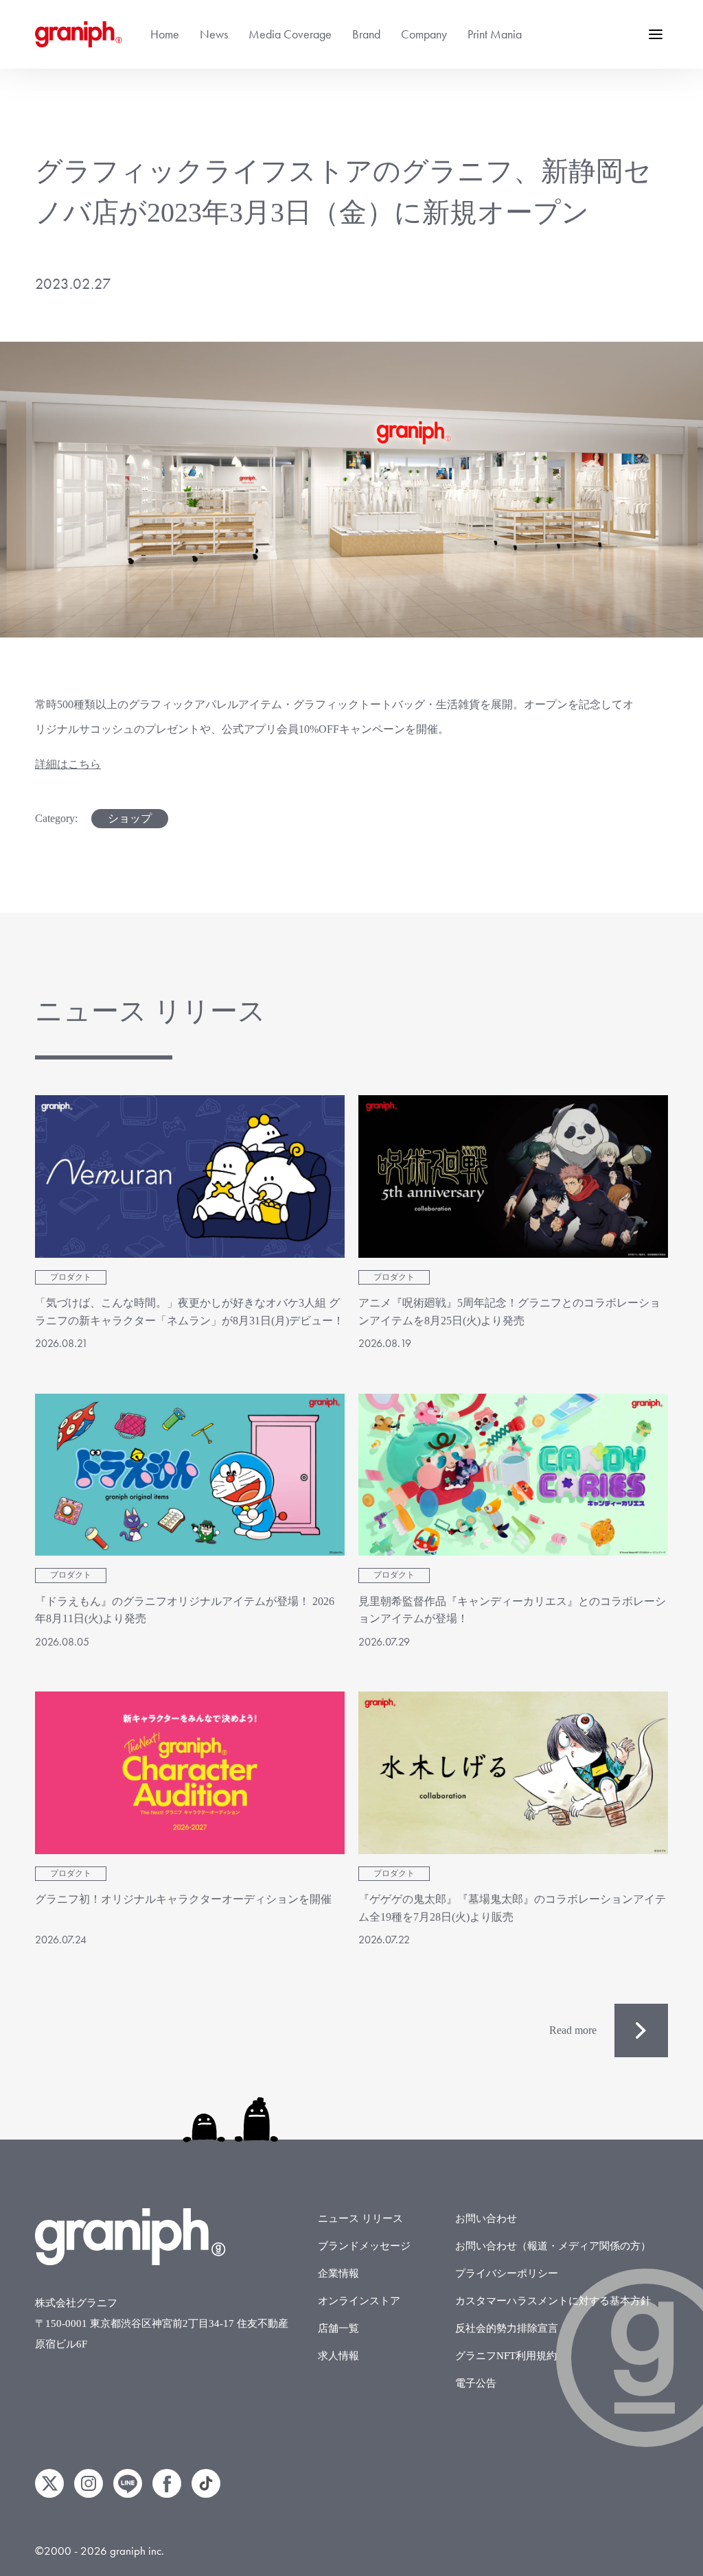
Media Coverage (290, 34)
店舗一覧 (338, 2328)
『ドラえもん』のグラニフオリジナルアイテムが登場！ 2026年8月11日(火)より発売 (185, 1610)
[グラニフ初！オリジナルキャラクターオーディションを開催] (190, 1773)
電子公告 (476, 2383)
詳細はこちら (68, 764)
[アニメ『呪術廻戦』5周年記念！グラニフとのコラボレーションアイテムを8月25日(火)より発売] (513, 1176)
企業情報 (338, 2273)
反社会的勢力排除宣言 (507, 2328)
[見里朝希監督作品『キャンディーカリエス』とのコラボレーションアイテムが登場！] (513, 1475)
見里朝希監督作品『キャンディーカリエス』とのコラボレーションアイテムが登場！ (512, 1610)
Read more (573, 2030)
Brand (366, 34)
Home (165, 34)
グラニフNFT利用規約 (506, 2356)
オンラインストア (359, 2301)
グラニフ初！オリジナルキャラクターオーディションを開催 (183, 1899)
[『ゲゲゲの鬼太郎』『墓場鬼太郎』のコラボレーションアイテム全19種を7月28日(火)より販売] (513, 1773)
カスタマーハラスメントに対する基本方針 (553, 2301)
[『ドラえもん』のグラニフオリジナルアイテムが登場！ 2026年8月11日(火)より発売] (190, 1475)
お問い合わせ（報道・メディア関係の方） (553, 2246)
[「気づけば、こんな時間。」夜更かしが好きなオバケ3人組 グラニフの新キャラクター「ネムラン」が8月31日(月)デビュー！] (190, 1176)
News (214, 34)
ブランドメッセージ (364, 2246)
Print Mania (495, 34)
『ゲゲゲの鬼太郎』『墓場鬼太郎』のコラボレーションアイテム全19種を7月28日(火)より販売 (512, 1908)
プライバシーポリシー (507, 2273)
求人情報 (338, 2356)
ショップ (130, 818)
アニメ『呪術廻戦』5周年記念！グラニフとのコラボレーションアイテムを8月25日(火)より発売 (509, 1312)
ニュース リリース (360, 2218)
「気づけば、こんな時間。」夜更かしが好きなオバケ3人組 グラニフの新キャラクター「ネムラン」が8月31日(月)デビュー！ (189, 1312)
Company (424, 34)
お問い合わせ (486, 2218)
